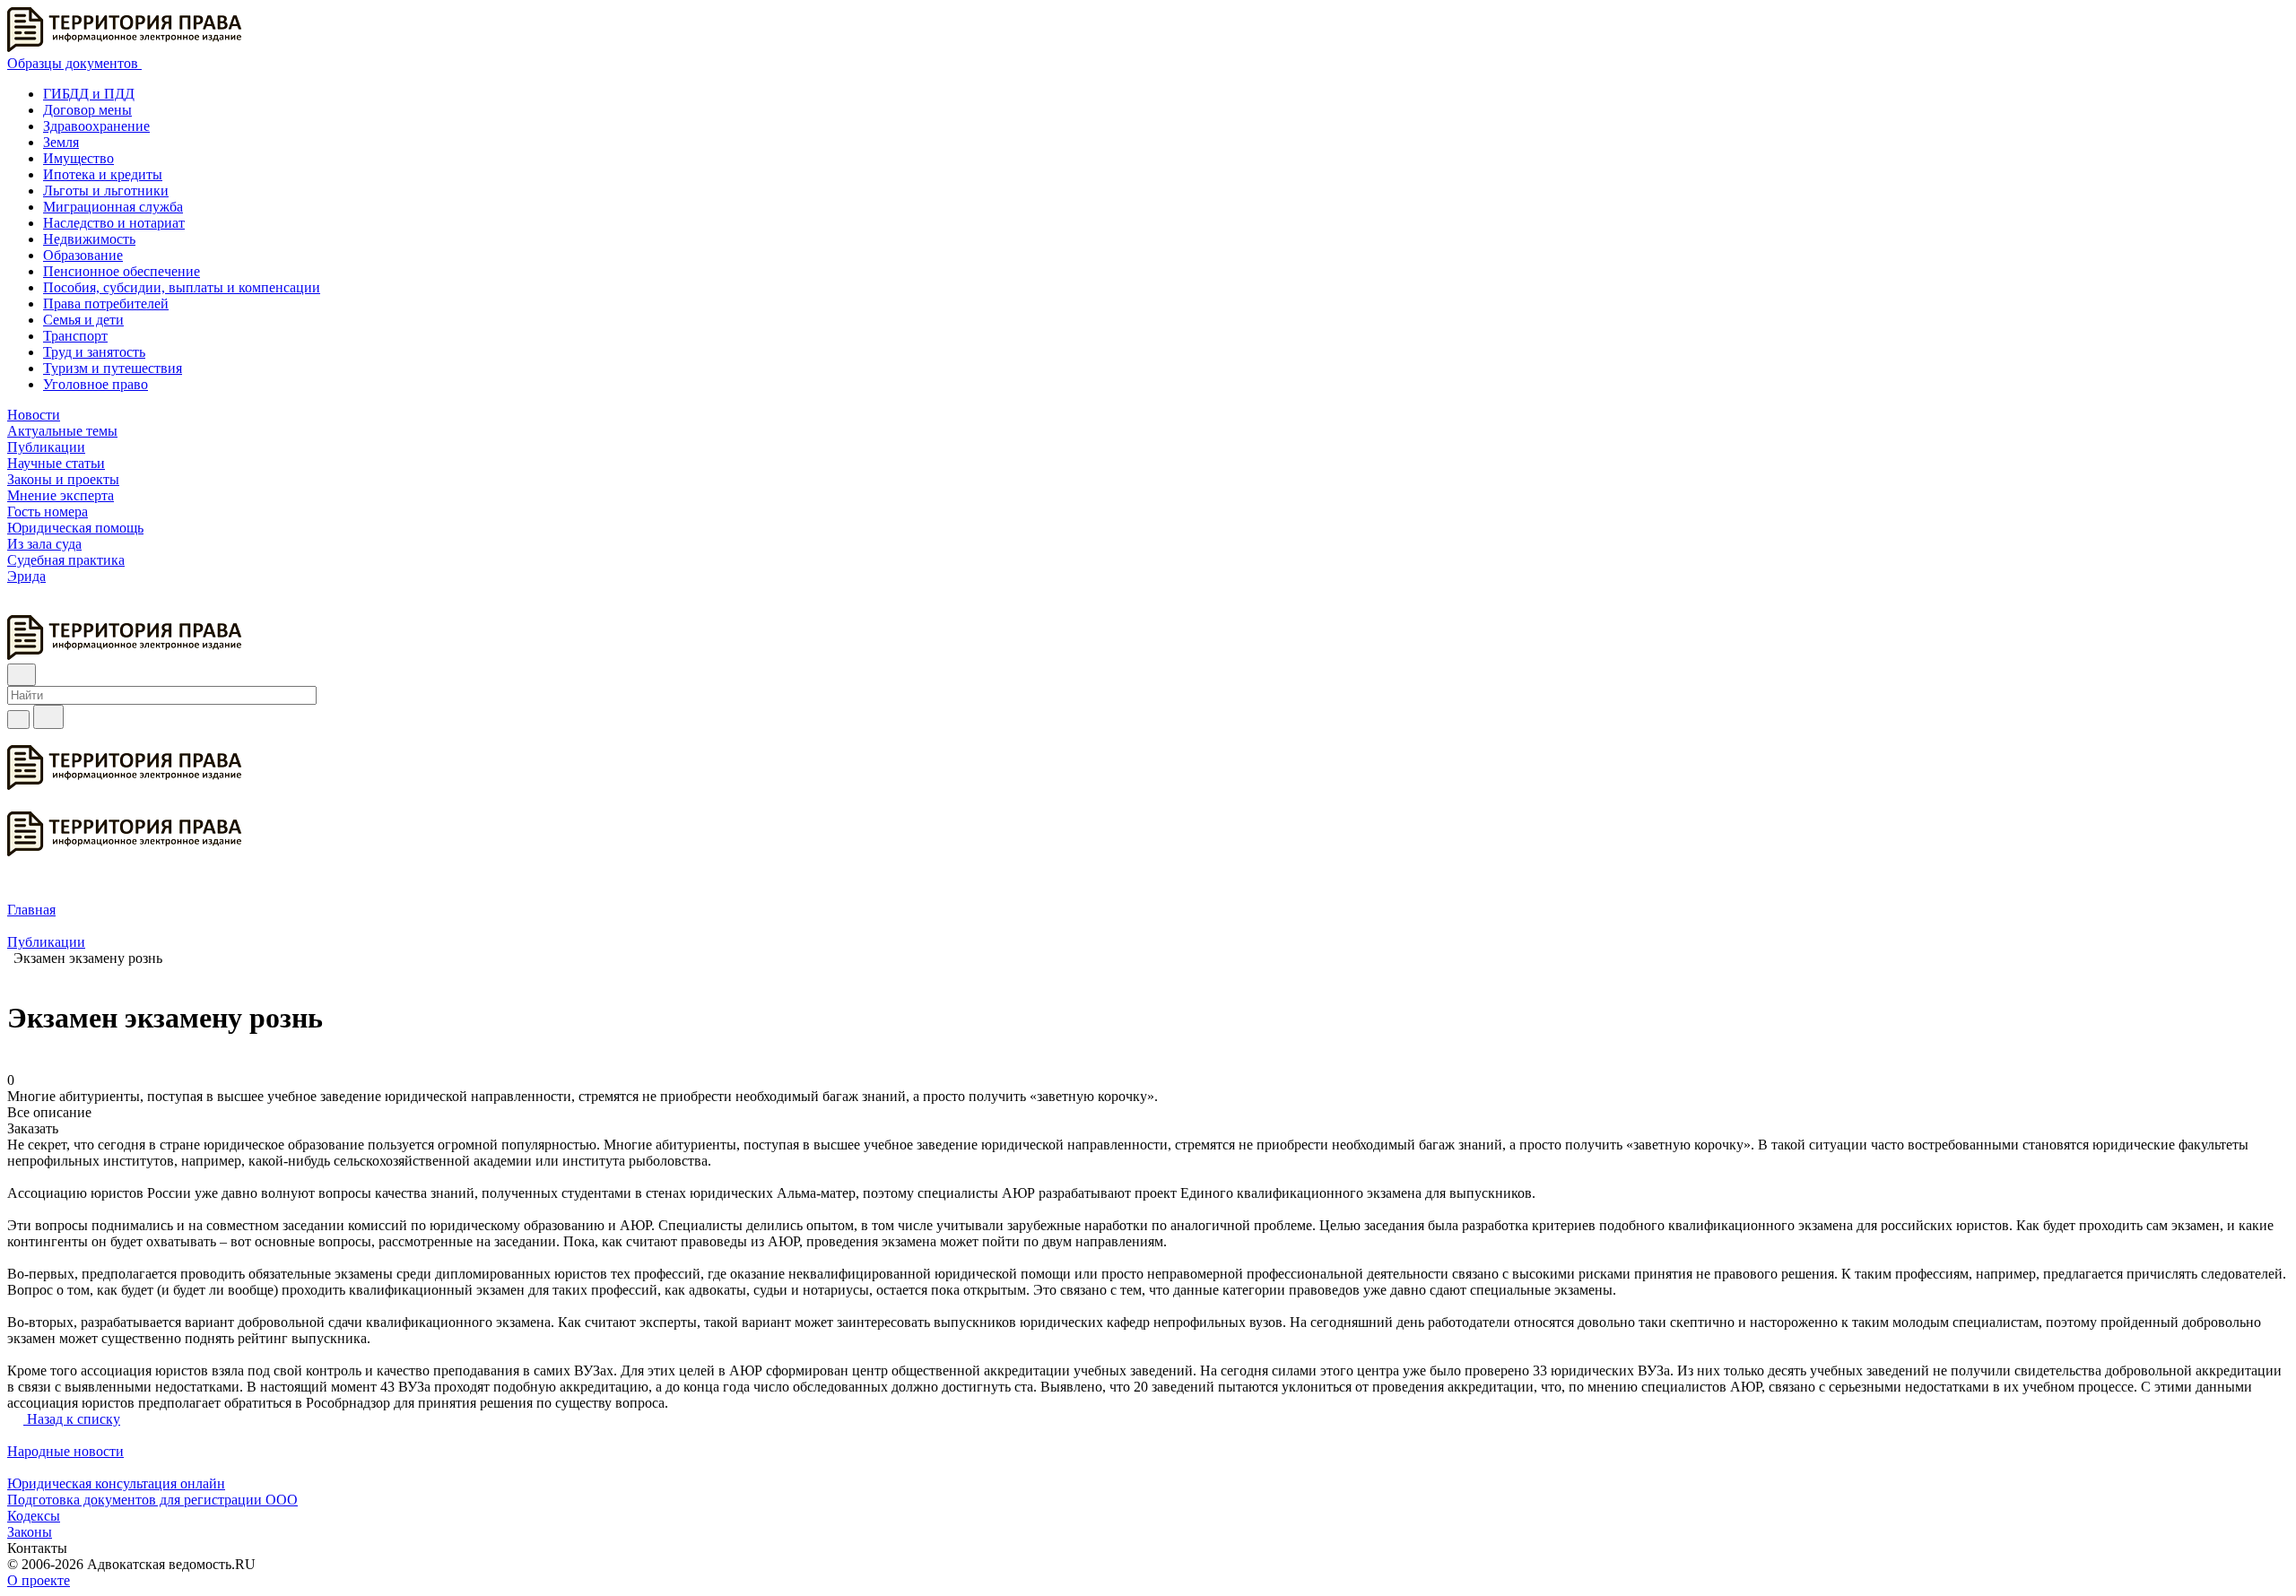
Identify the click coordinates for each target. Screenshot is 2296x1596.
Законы (30, 1532)
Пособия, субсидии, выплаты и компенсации (182, 287)
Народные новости (65, 1451)
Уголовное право (96, 384)
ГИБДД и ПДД (89, 94)
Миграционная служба (113, 207)
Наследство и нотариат (114, 223)
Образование (83, 255)
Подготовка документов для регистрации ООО (152, 1500)
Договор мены (87, 110)
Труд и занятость (94, 352)
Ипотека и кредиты (103, 174)
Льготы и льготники (106, 191)
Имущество (78, 158)
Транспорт (75, 336)
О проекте (39, 1580)
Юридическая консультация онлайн (116, 1483)
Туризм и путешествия (113, 368)
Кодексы (34, 1516)
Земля (61, 142)
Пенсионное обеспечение (122, 271)
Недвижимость (89, 239)
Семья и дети (83, 320)
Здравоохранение (96, 126)
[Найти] (48, 717)
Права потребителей (106, 304)
